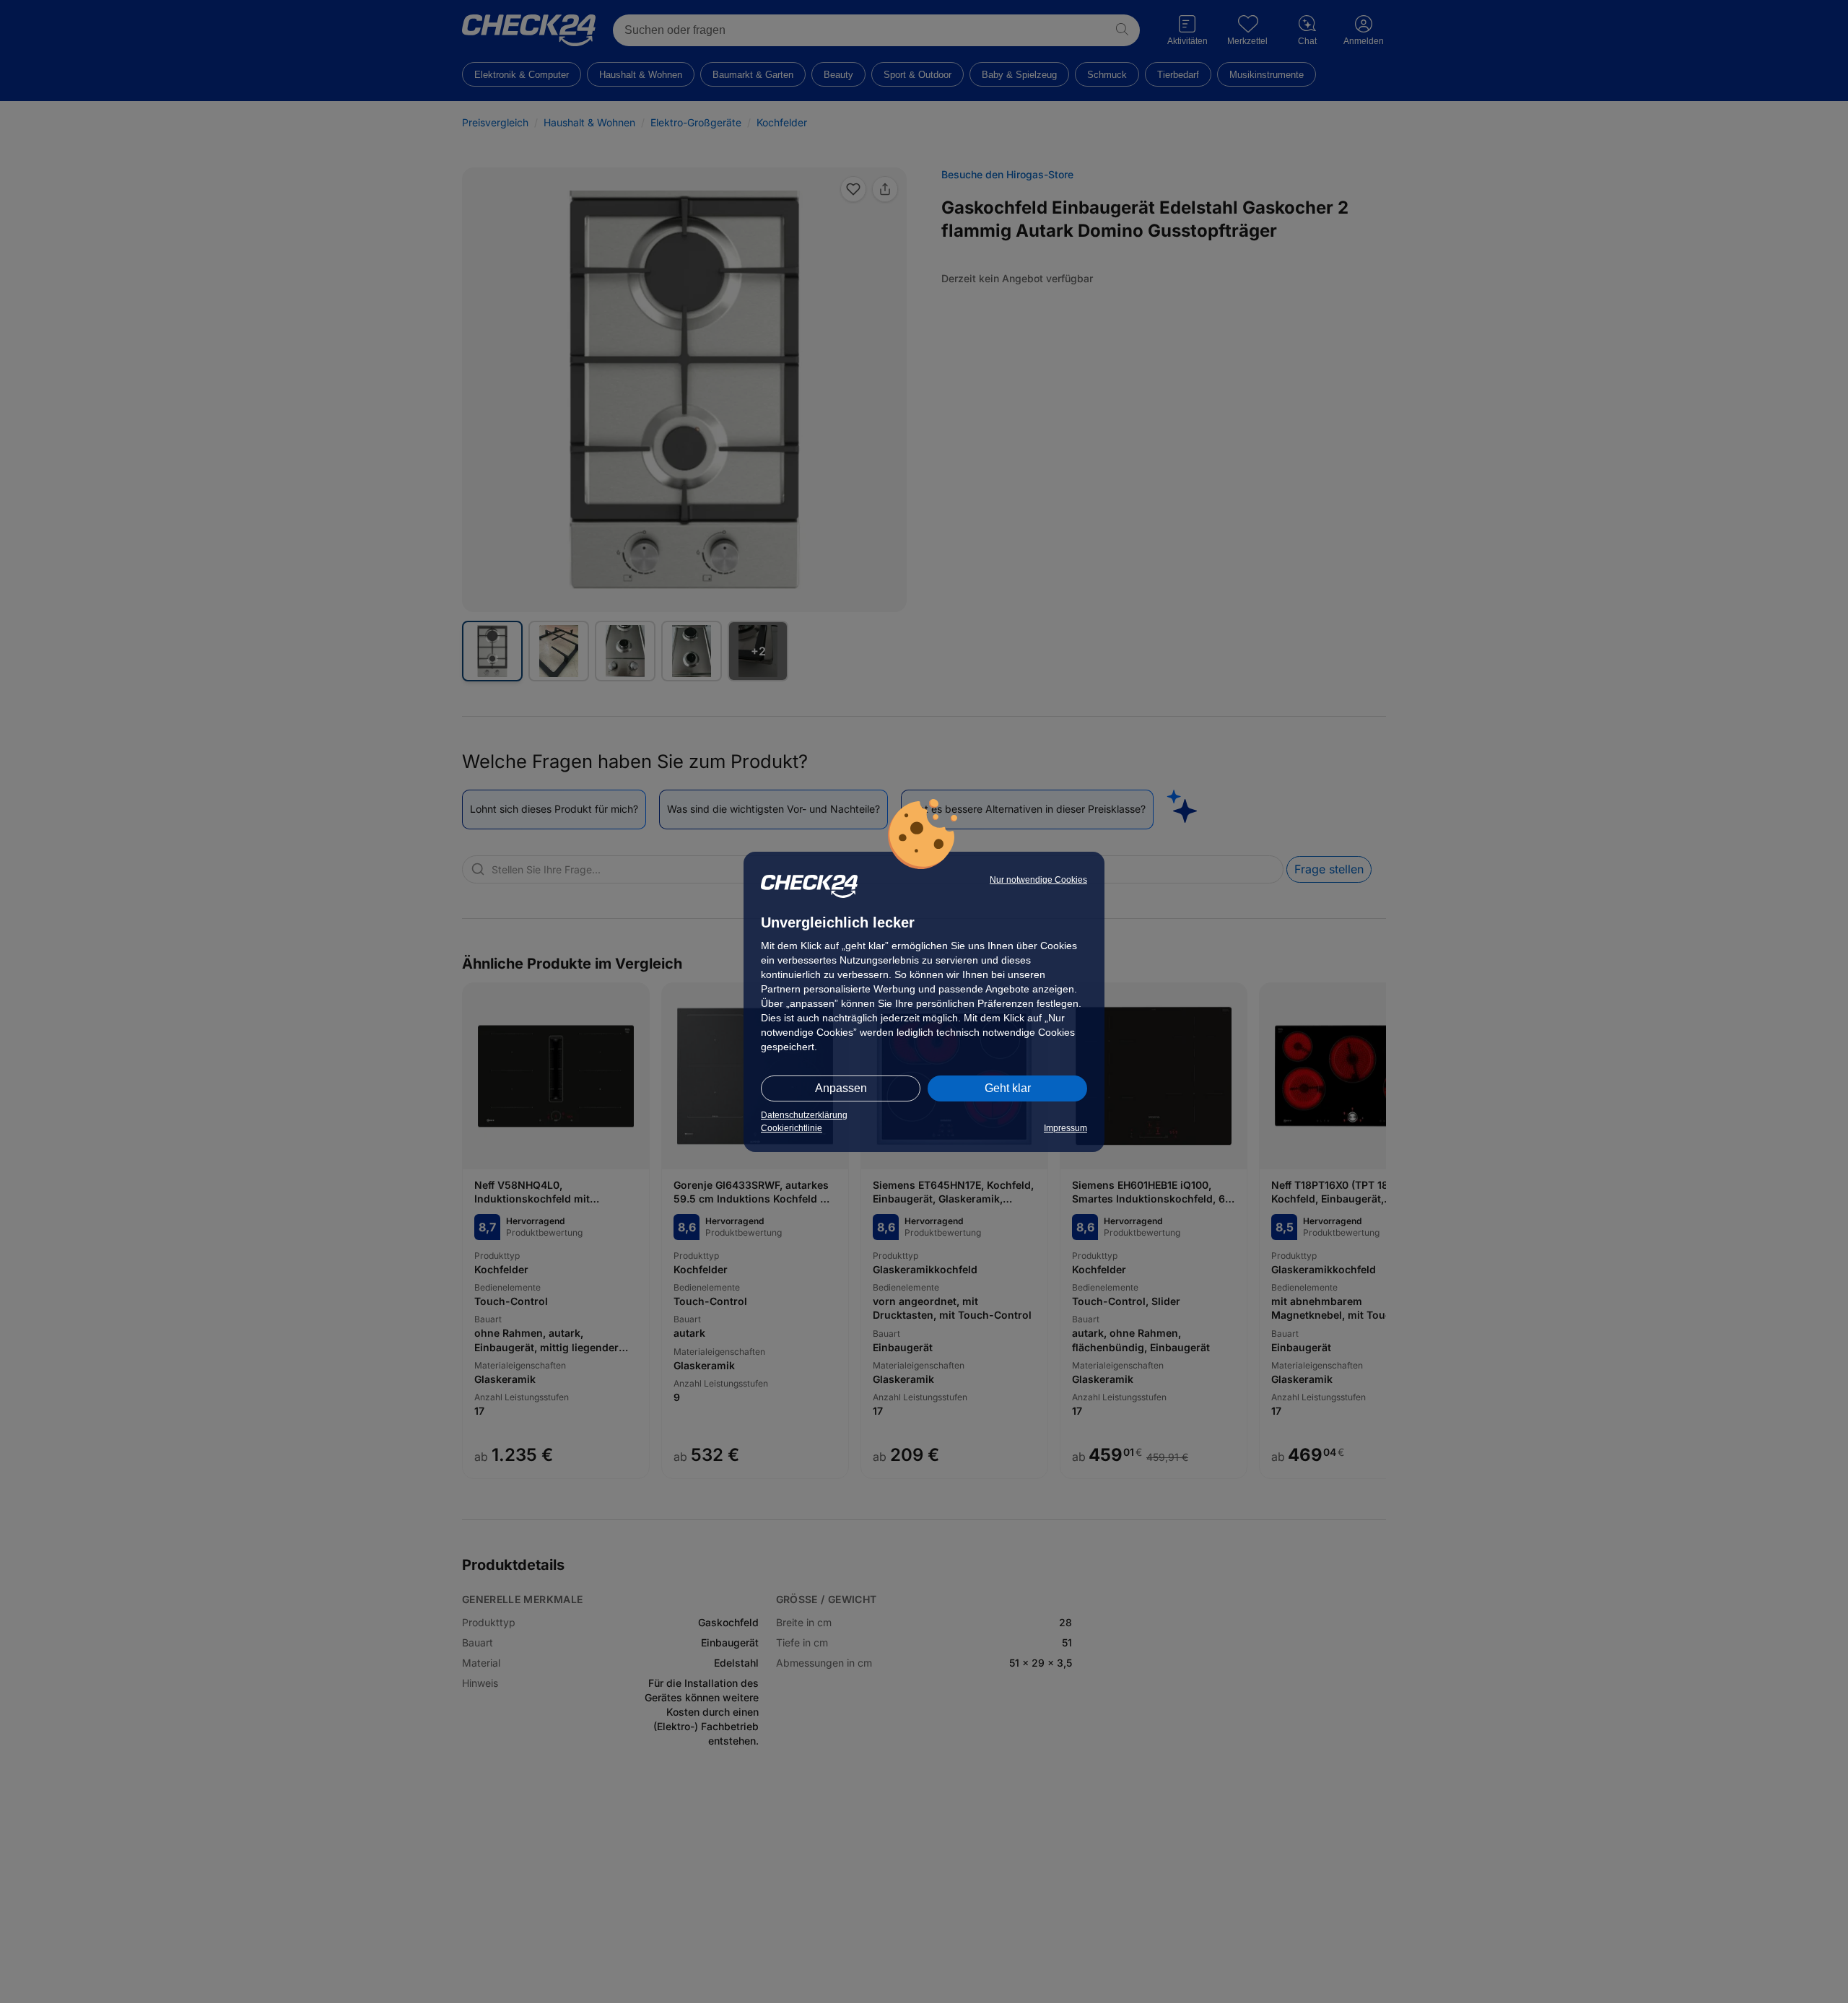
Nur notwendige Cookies (1038, 880)
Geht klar (1008, 1088)
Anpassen (841, 1088)
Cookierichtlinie (792, 1128)
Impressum (1065, 1128)
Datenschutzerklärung (804, 1115)
